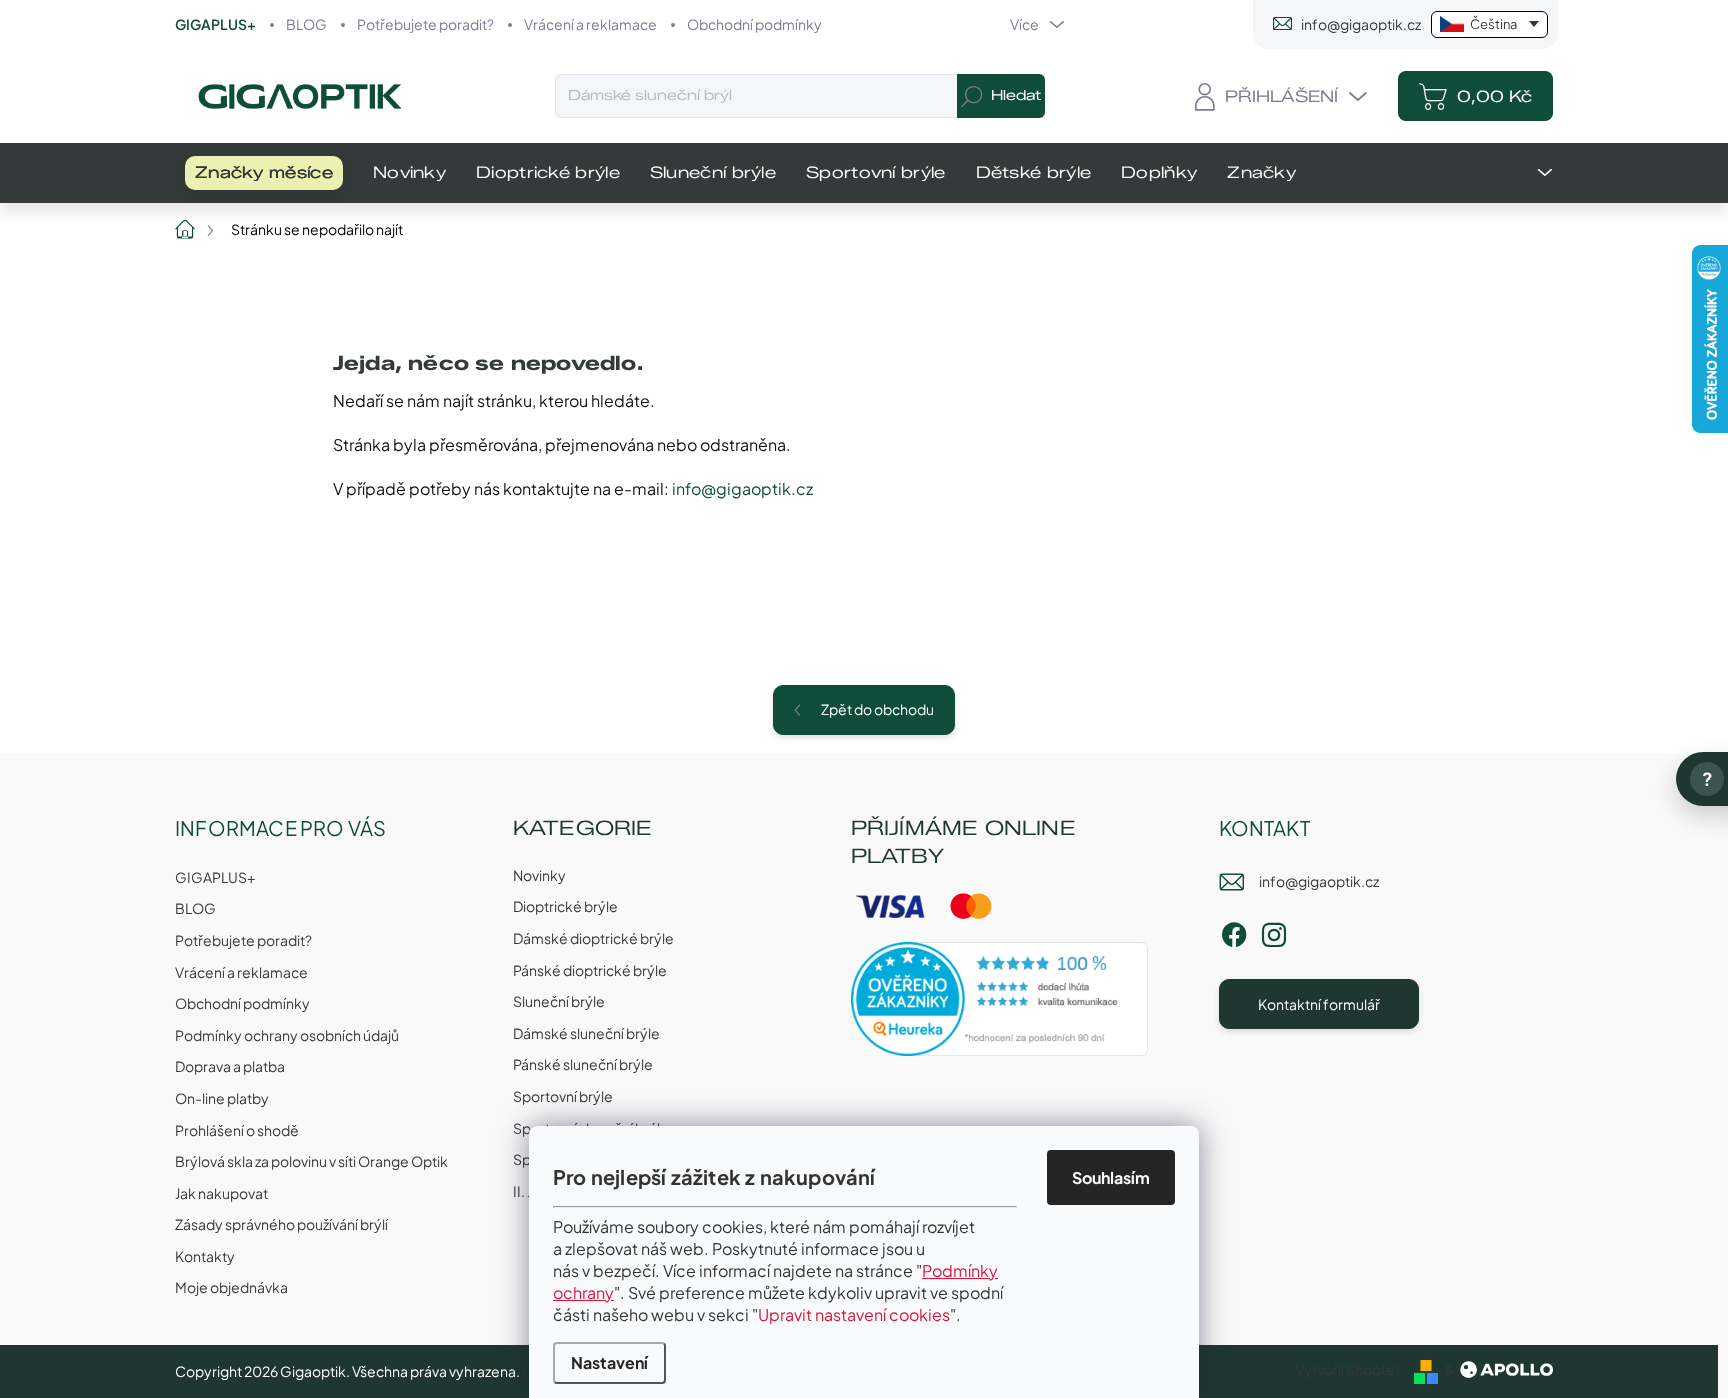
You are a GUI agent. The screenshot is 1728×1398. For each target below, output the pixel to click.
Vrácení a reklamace (590, 24)
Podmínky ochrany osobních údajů (287, 1035)
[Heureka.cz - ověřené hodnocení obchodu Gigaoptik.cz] (1000, 999)
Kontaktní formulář (1319, 1004)
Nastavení (609, 1362)
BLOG (306, 24)
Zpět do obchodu (877, 709)
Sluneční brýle (559, 1001)
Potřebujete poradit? (425, 24)
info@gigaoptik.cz (742, 488)
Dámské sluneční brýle (586, 1033)
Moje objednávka (231, 1287)
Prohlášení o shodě (237, 1130)
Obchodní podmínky (754, 24)
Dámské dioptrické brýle (593, 938)
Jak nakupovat (221, 1193)
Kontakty (205, 1256)
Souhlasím (1111, 1177)
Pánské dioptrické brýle (590, 970)
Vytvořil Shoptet (1347, 1369)
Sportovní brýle (563, 1096)
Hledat (1016, 95)
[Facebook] (1234, 931)
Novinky (539, 875)
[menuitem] (264, 173)
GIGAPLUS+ (215, 24)
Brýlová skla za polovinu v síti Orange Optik (311, 1161)
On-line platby (222, 1098)
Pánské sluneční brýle (583, 1064)
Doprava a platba (230, 1066)
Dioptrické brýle (565, 906)
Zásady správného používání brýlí (281, 1224)
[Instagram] (1274, 931)
